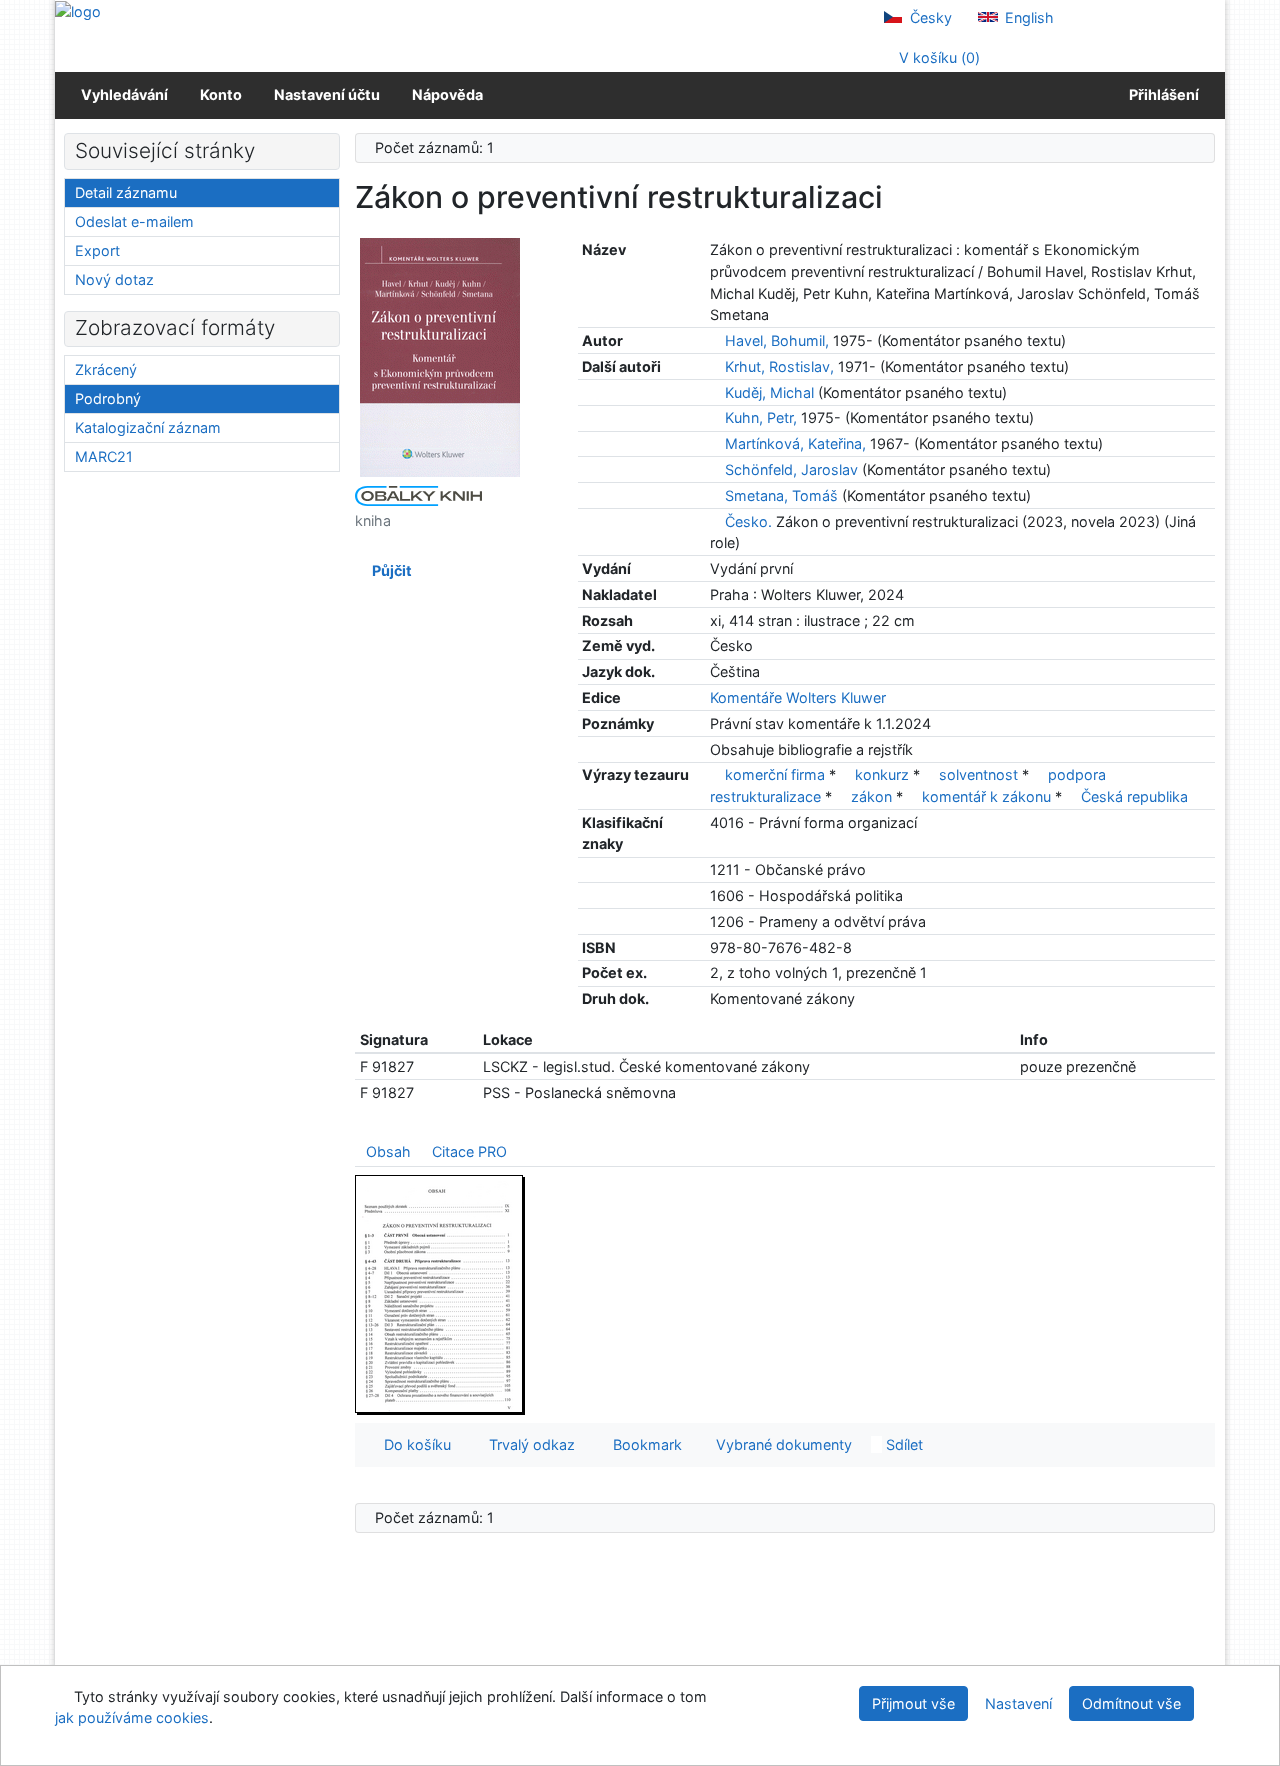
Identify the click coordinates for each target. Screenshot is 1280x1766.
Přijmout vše (913, 1703)
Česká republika (1134, 796)
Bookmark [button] (643, 1444)
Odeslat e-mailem (134, 221)
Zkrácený (106, 369)
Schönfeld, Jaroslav (791, 469)
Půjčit (389, 570)
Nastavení (1018, 1703)
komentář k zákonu (986, 796)
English (1027, 17)
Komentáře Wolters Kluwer (798, 697)
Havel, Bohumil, (777, 340)
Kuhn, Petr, (761, 417)
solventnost (978, 774)
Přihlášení (1161, 94)
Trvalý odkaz (528, 1444)
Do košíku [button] (413, 1444)
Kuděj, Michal (769, 392)
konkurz (882, 774)
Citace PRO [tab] (469, 1151)
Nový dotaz (114, 279)
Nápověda (447, 94)
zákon (871, 796)
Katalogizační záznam (148, 427)
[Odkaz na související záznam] (715, 340)
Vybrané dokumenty (782, 1444)
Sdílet (902, 1444)
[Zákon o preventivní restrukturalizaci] (440, 356)
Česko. (748, 521)
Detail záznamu (126, 192)
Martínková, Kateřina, (795, 443)
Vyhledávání (124, 94)
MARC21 (104, 456)
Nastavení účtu (327, 94)
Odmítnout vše (1131, 1703)
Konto (221, 94)
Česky (929, 17)
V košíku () (937, 57)
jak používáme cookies (132, 1717)
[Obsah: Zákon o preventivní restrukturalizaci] (440, 1293)
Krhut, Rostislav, (779, 366)
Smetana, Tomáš (781, 495)
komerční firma (775, 774)
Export (97, 250)
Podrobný (108, 398)
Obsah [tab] (388, 1151)
